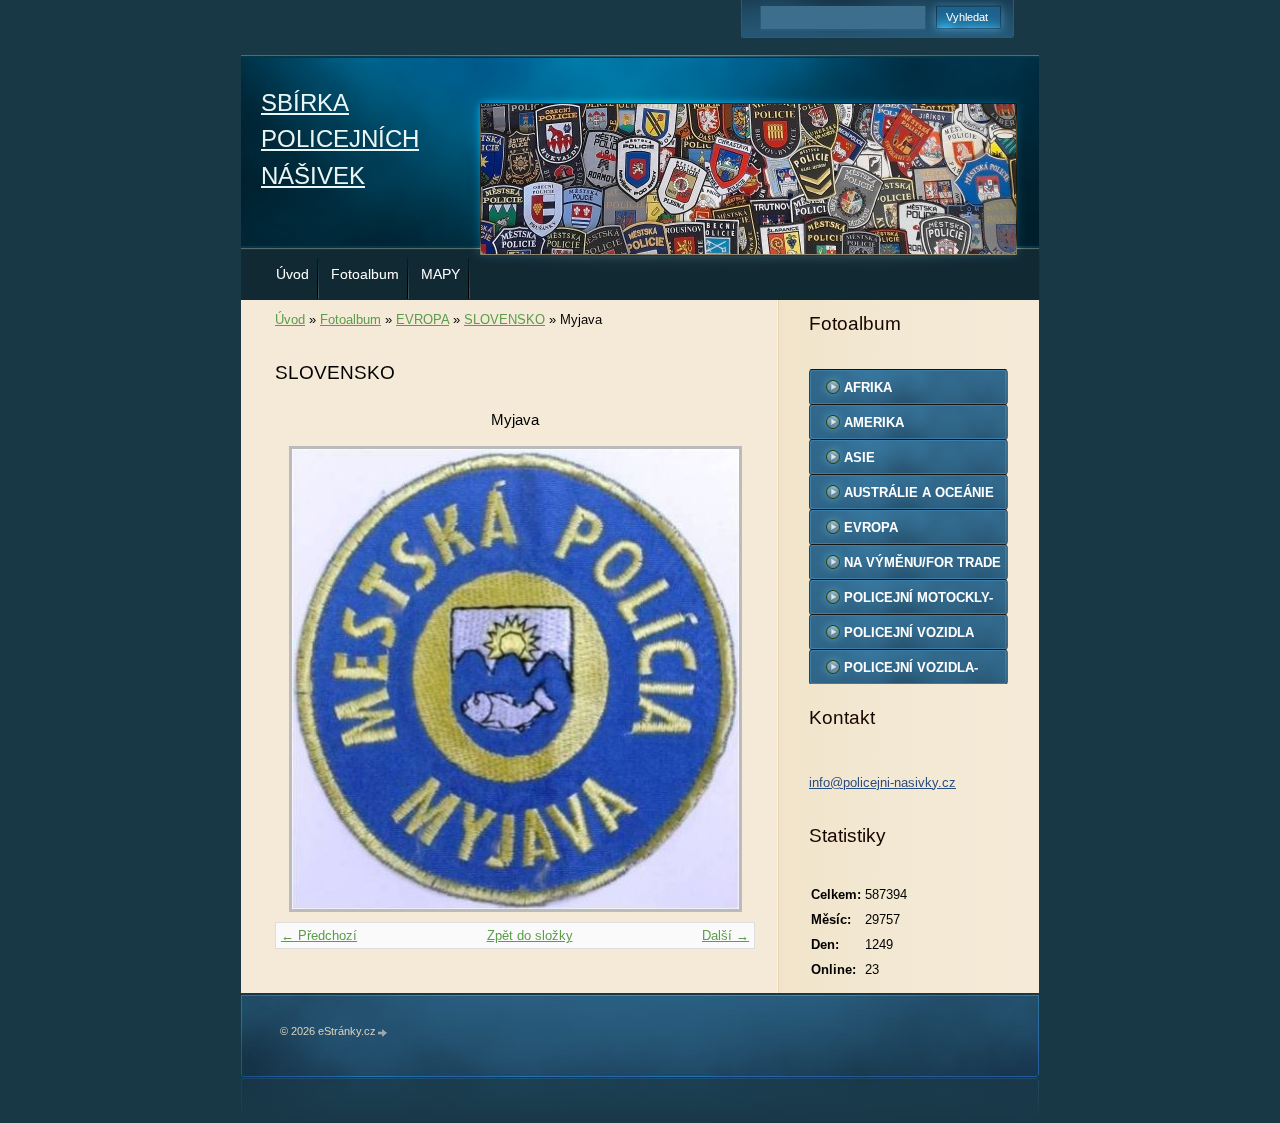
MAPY (440, 274)
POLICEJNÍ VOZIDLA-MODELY (911, 672)
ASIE (859, 457)
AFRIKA (868, 387)
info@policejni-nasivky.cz (882, 782)
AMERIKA (874, 422)
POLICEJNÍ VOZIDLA (909, 632)
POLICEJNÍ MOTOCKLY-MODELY (918, 602)
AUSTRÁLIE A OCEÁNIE (919, 492)
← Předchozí (319, 935)
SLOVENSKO (504, 319)
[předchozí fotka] (307, 679)
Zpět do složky (530, 935)
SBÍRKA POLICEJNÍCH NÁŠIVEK (340, 139)
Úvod (292, 274)
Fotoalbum (365, 274)
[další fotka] (722, 679)
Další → (725, 935)
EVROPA (422, 319)
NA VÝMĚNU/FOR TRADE (922, 562)
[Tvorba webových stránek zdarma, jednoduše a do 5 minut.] (383, 1032)
